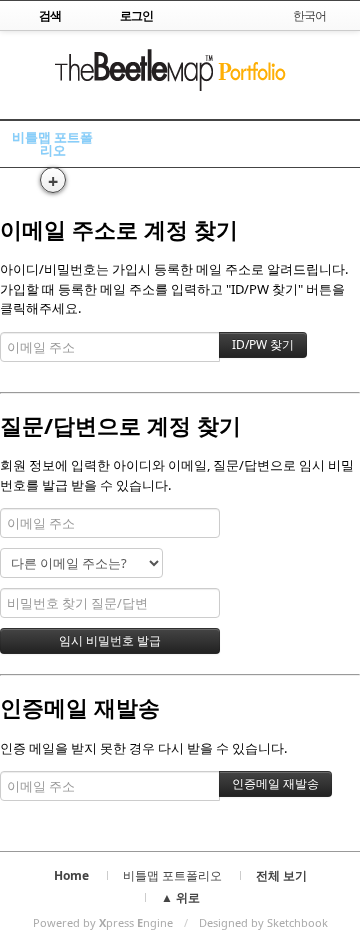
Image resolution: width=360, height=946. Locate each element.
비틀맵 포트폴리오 (52, 143)
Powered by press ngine (103, 922)
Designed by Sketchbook (263, 922)
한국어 (309, 15)
